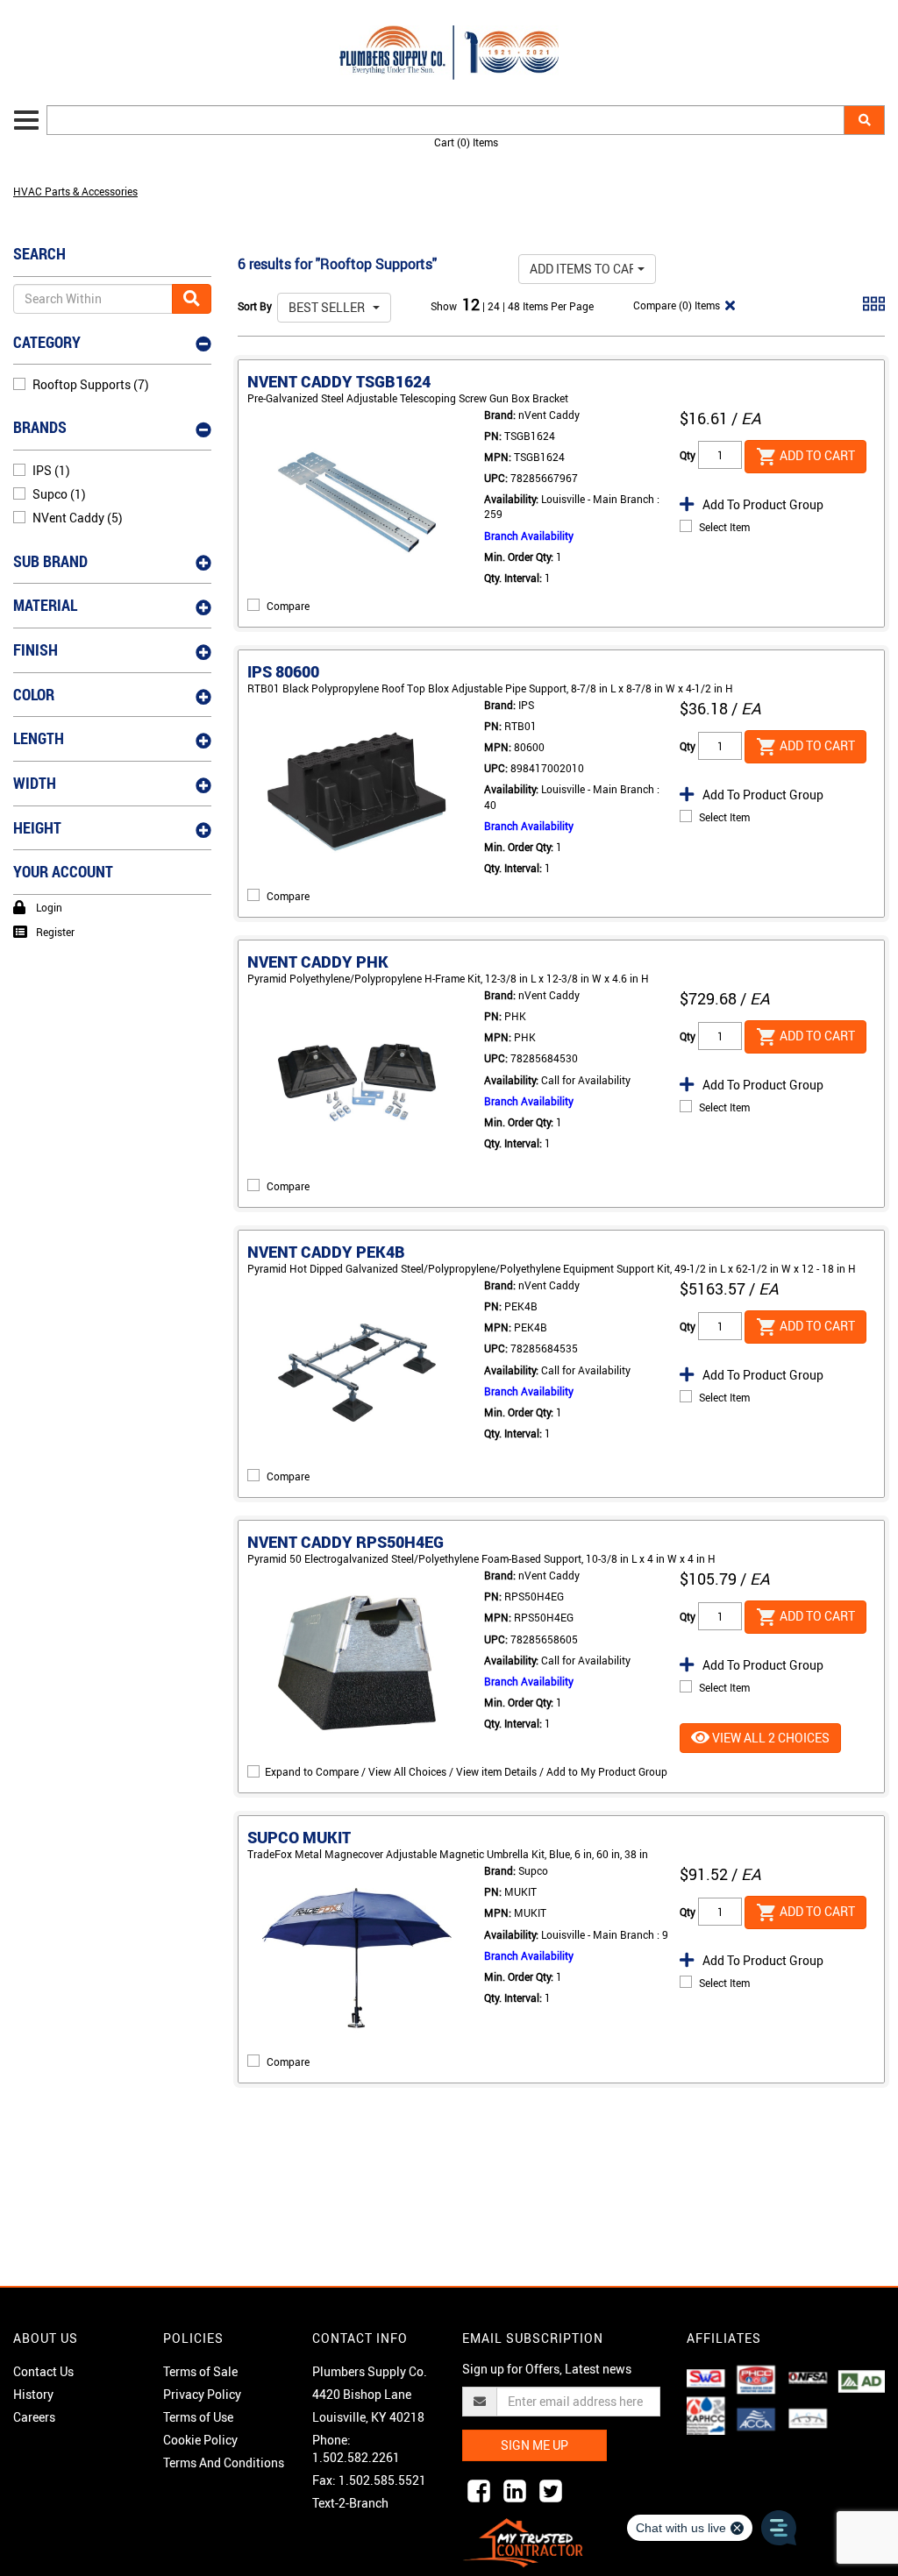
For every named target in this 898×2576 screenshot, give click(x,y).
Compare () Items (675, 305)
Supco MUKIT (299, 1837)
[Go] (192, 299)
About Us (46, 2338)
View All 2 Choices (770, 1738)
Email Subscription (533, 2338)
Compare (288, 606)
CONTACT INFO (360, 2338)
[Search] (864, 120)
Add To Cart (816, 454)
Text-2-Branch (350, 2503)
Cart (466, 142)
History (33, 2394)
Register (55, 932)
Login (49, 907)
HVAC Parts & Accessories (75, 191)
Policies (193, 2338)
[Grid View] (874, 310)
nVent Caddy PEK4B (326, 1252)
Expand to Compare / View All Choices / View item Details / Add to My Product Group (466, 1771)
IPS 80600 (283, 671)
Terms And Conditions (224, 2462)
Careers (34, 2417)
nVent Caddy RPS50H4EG (346, 1542)
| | (495, 306)
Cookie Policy (200, 2440)
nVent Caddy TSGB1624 (339, 381)
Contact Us (43, 2371)
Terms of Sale (200, 2371)
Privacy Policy (202, 2394)
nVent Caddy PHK (318, 962)
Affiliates (724, 2338)
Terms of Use (198, 2417)
